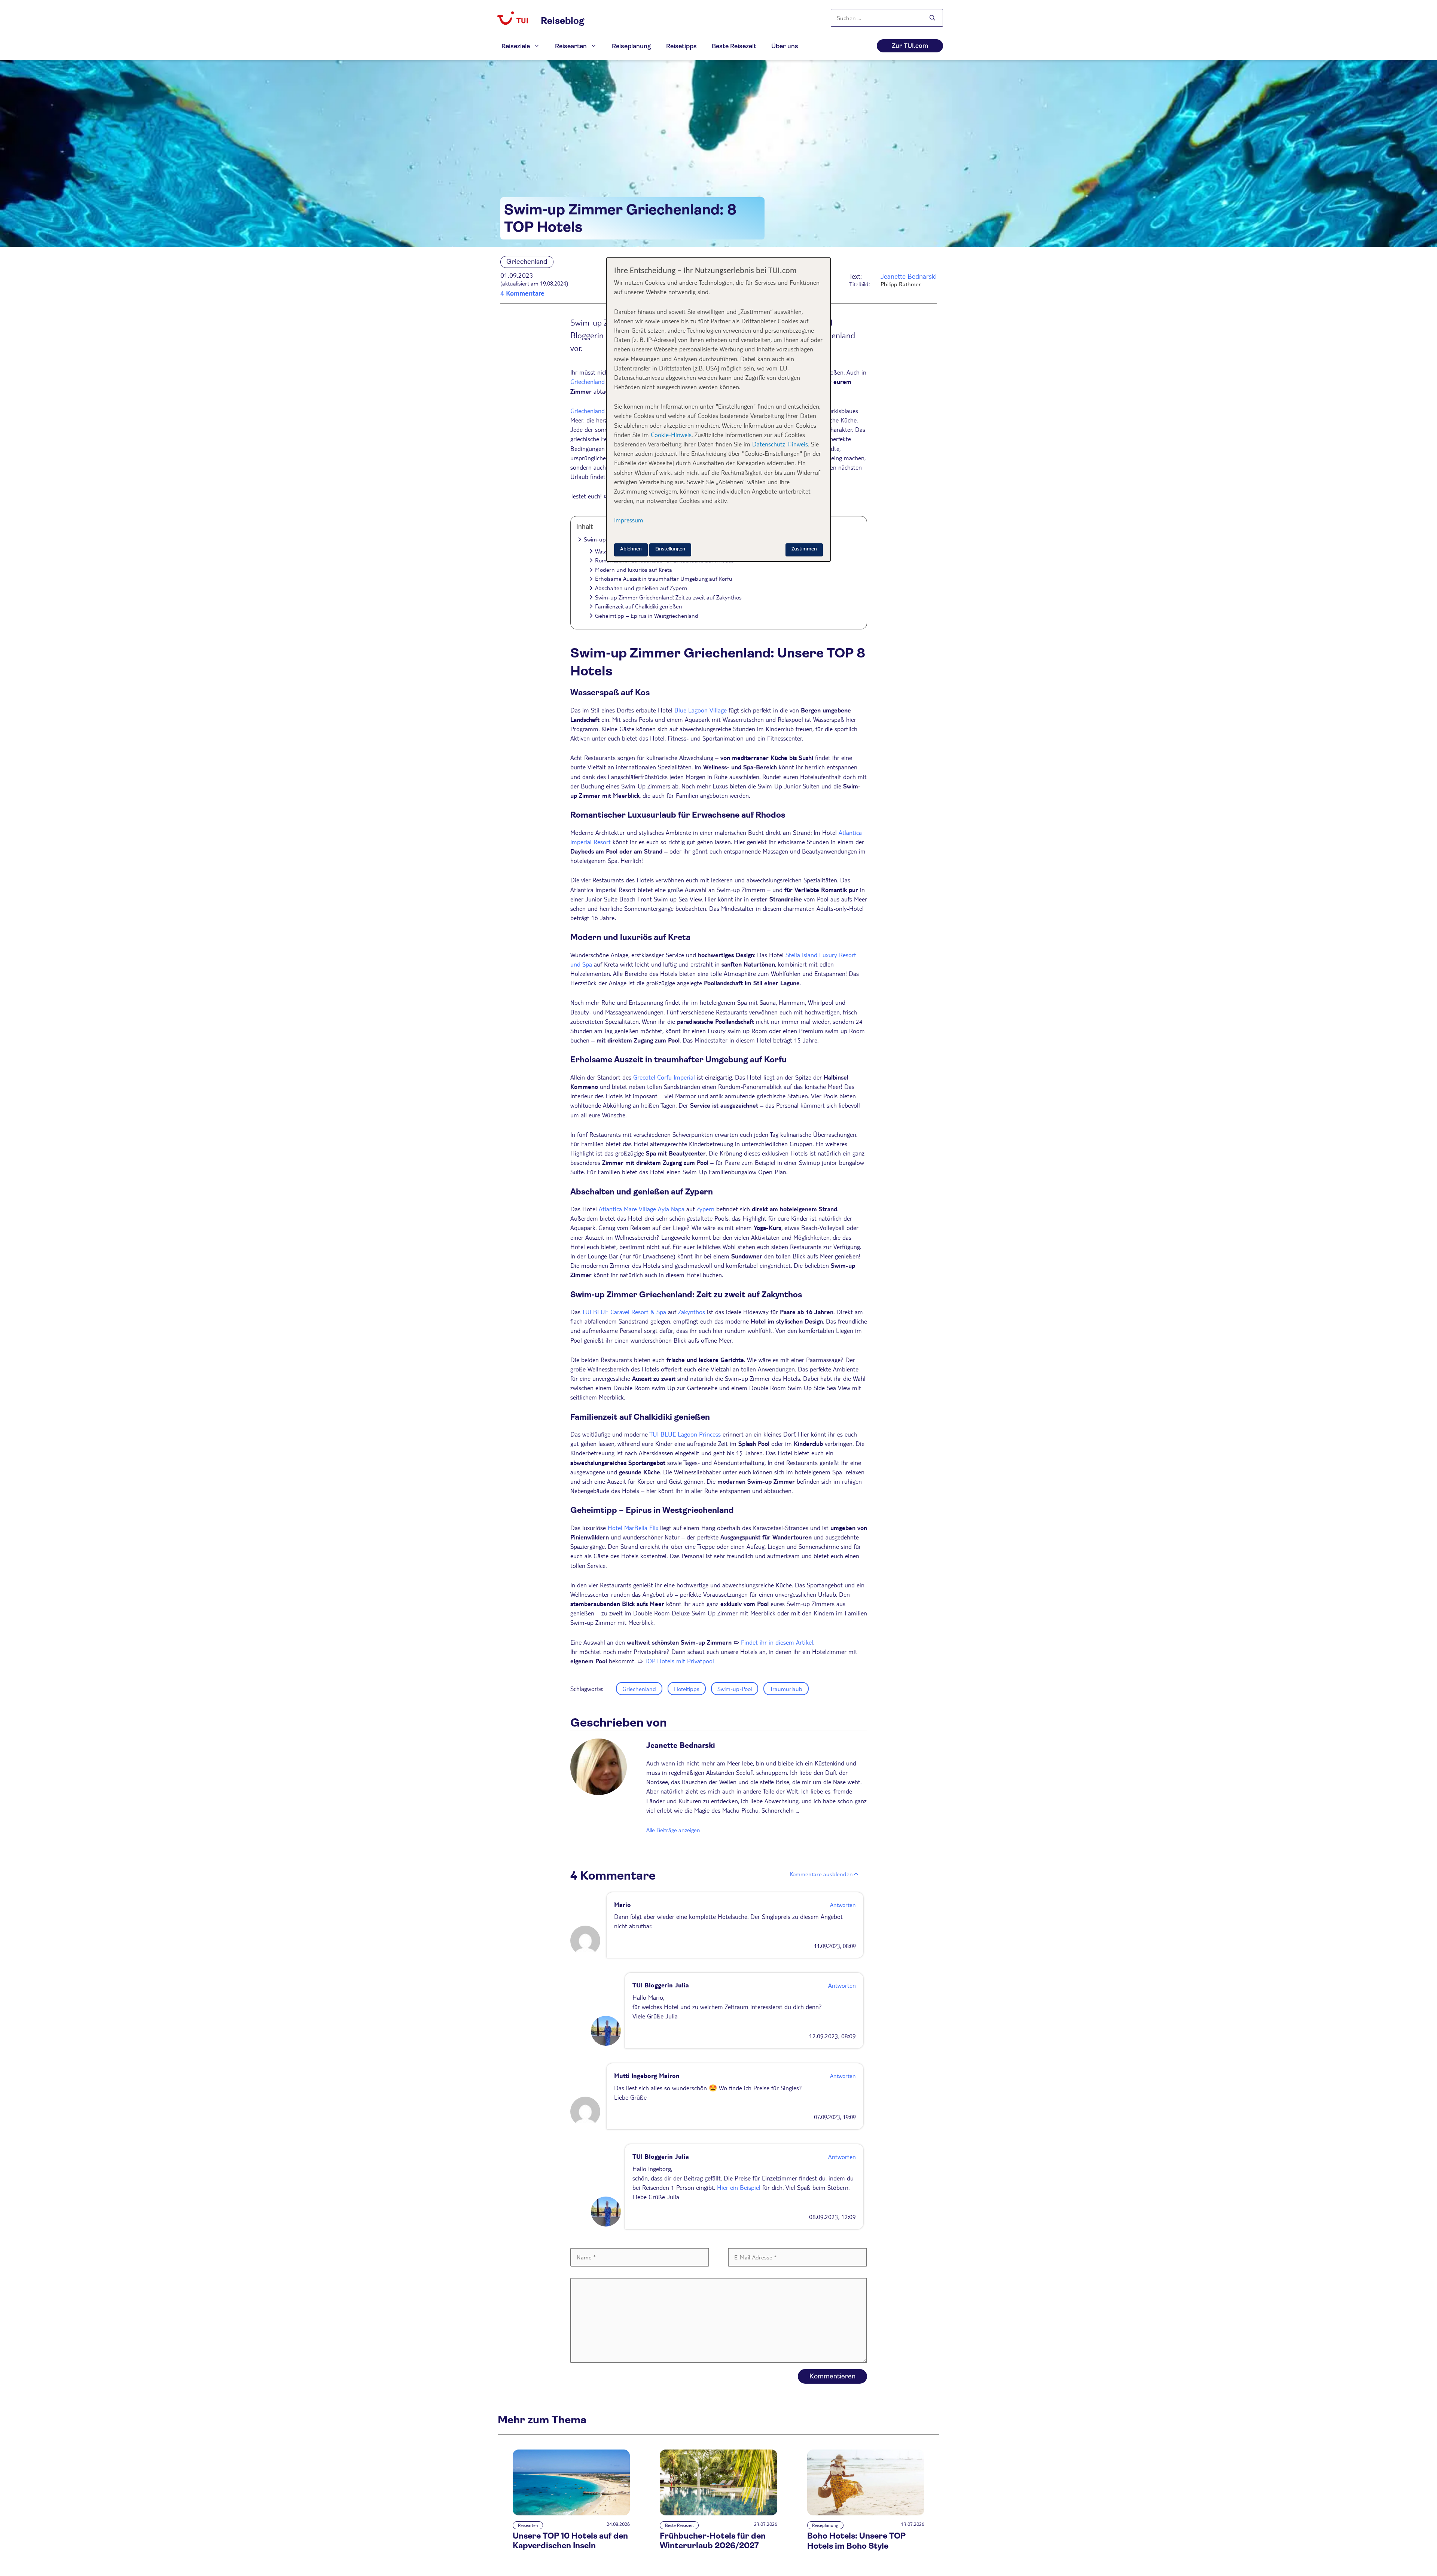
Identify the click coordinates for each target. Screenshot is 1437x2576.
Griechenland (588, 381)
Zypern (705, 1209)
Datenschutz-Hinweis (780, 444)
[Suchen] (932, 18)
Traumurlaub (786, 1689)
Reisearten (571, 46)
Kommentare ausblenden (821, 1874)
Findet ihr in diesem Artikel (777, 1642)
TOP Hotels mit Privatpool (679, 1661)
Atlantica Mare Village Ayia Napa (642, 1209)
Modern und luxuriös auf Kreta (634, 569)
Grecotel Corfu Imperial (664, 1077)
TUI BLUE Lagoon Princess (685, 1434)
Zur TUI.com (910, 46)
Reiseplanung (631, 46)
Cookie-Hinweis (670, 435)
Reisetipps (681, 46)
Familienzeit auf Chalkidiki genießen (639, 606)
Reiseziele (516, 46)
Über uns (785, 46)
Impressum (629, 520)
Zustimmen (804, 549)
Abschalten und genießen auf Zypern (641, 588)
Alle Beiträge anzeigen (673, 1830)
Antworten (843, 1904)
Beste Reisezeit (734, 46)
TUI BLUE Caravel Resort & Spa (624, 1312)
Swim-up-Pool (735, 1689)
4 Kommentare (522, 293)
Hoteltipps (687, 1689)
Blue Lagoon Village (701, 710)
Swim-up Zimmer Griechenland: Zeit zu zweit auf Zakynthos (668, 597)
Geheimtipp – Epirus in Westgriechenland (647, 615)
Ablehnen (631, 549)
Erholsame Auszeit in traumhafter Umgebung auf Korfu (664, 578)
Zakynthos (692, 1312)
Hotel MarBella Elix (633, 1528)
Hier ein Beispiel (739, 2187)
